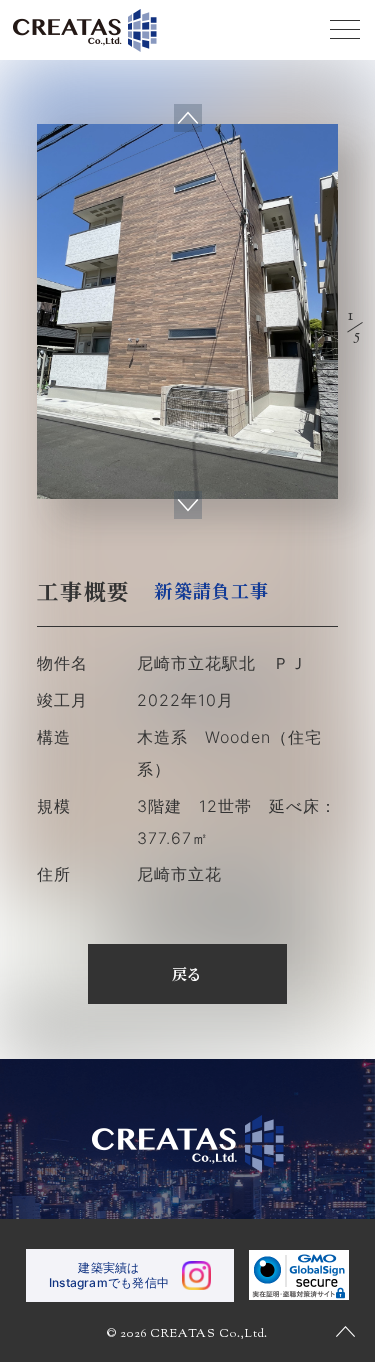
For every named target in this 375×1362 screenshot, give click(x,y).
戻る (188, 973)
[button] (188, 505)
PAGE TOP (345, 1332)
